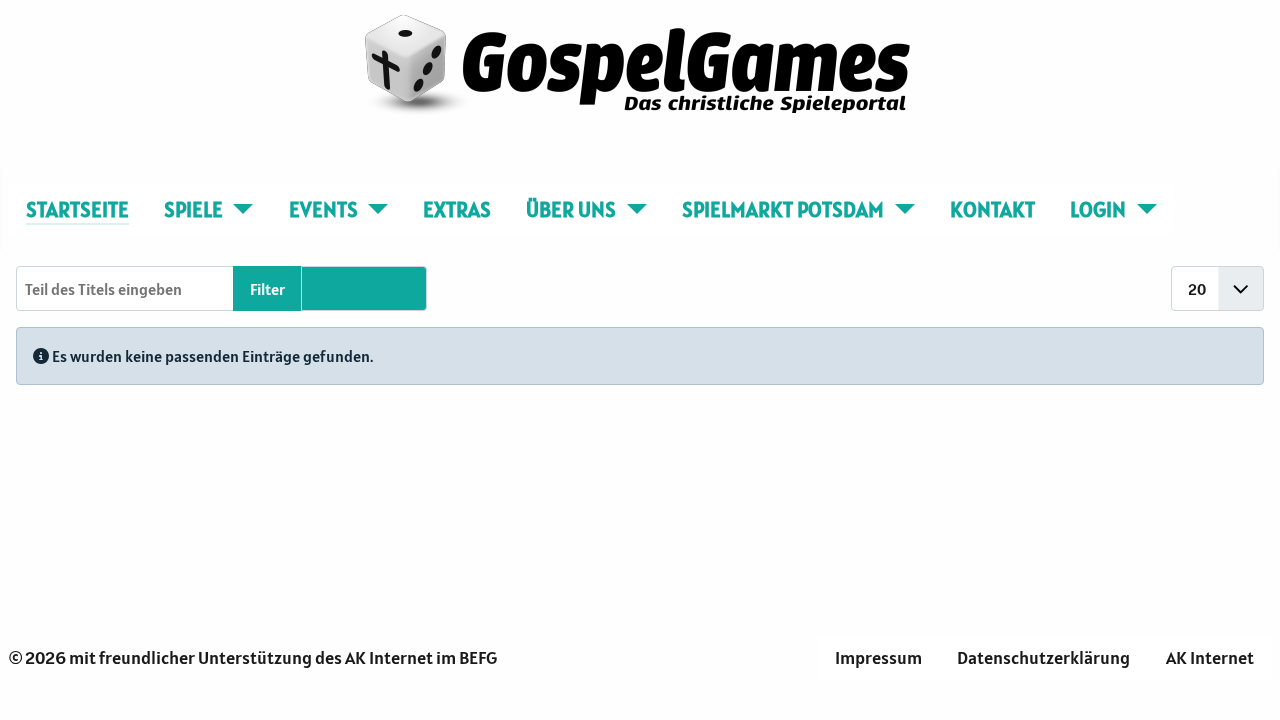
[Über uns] (631, 210)
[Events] (373, 210)
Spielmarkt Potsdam (783, 209)
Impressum (878, 657)
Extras (457, 209)
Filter (267, 289)
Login (1098, 209)
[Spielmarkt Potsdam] (899, 210)
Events (323, 209)
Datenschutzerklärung (1043, 657)
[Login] (1141, 210)
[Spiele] (238, 210)
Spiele (193, 209)
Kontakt (992, 209)
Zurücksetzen (364, 289)
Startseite (77, 209)
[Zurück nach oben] (1245, 683)
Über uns (571, 209)
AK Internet (1210, 657)
